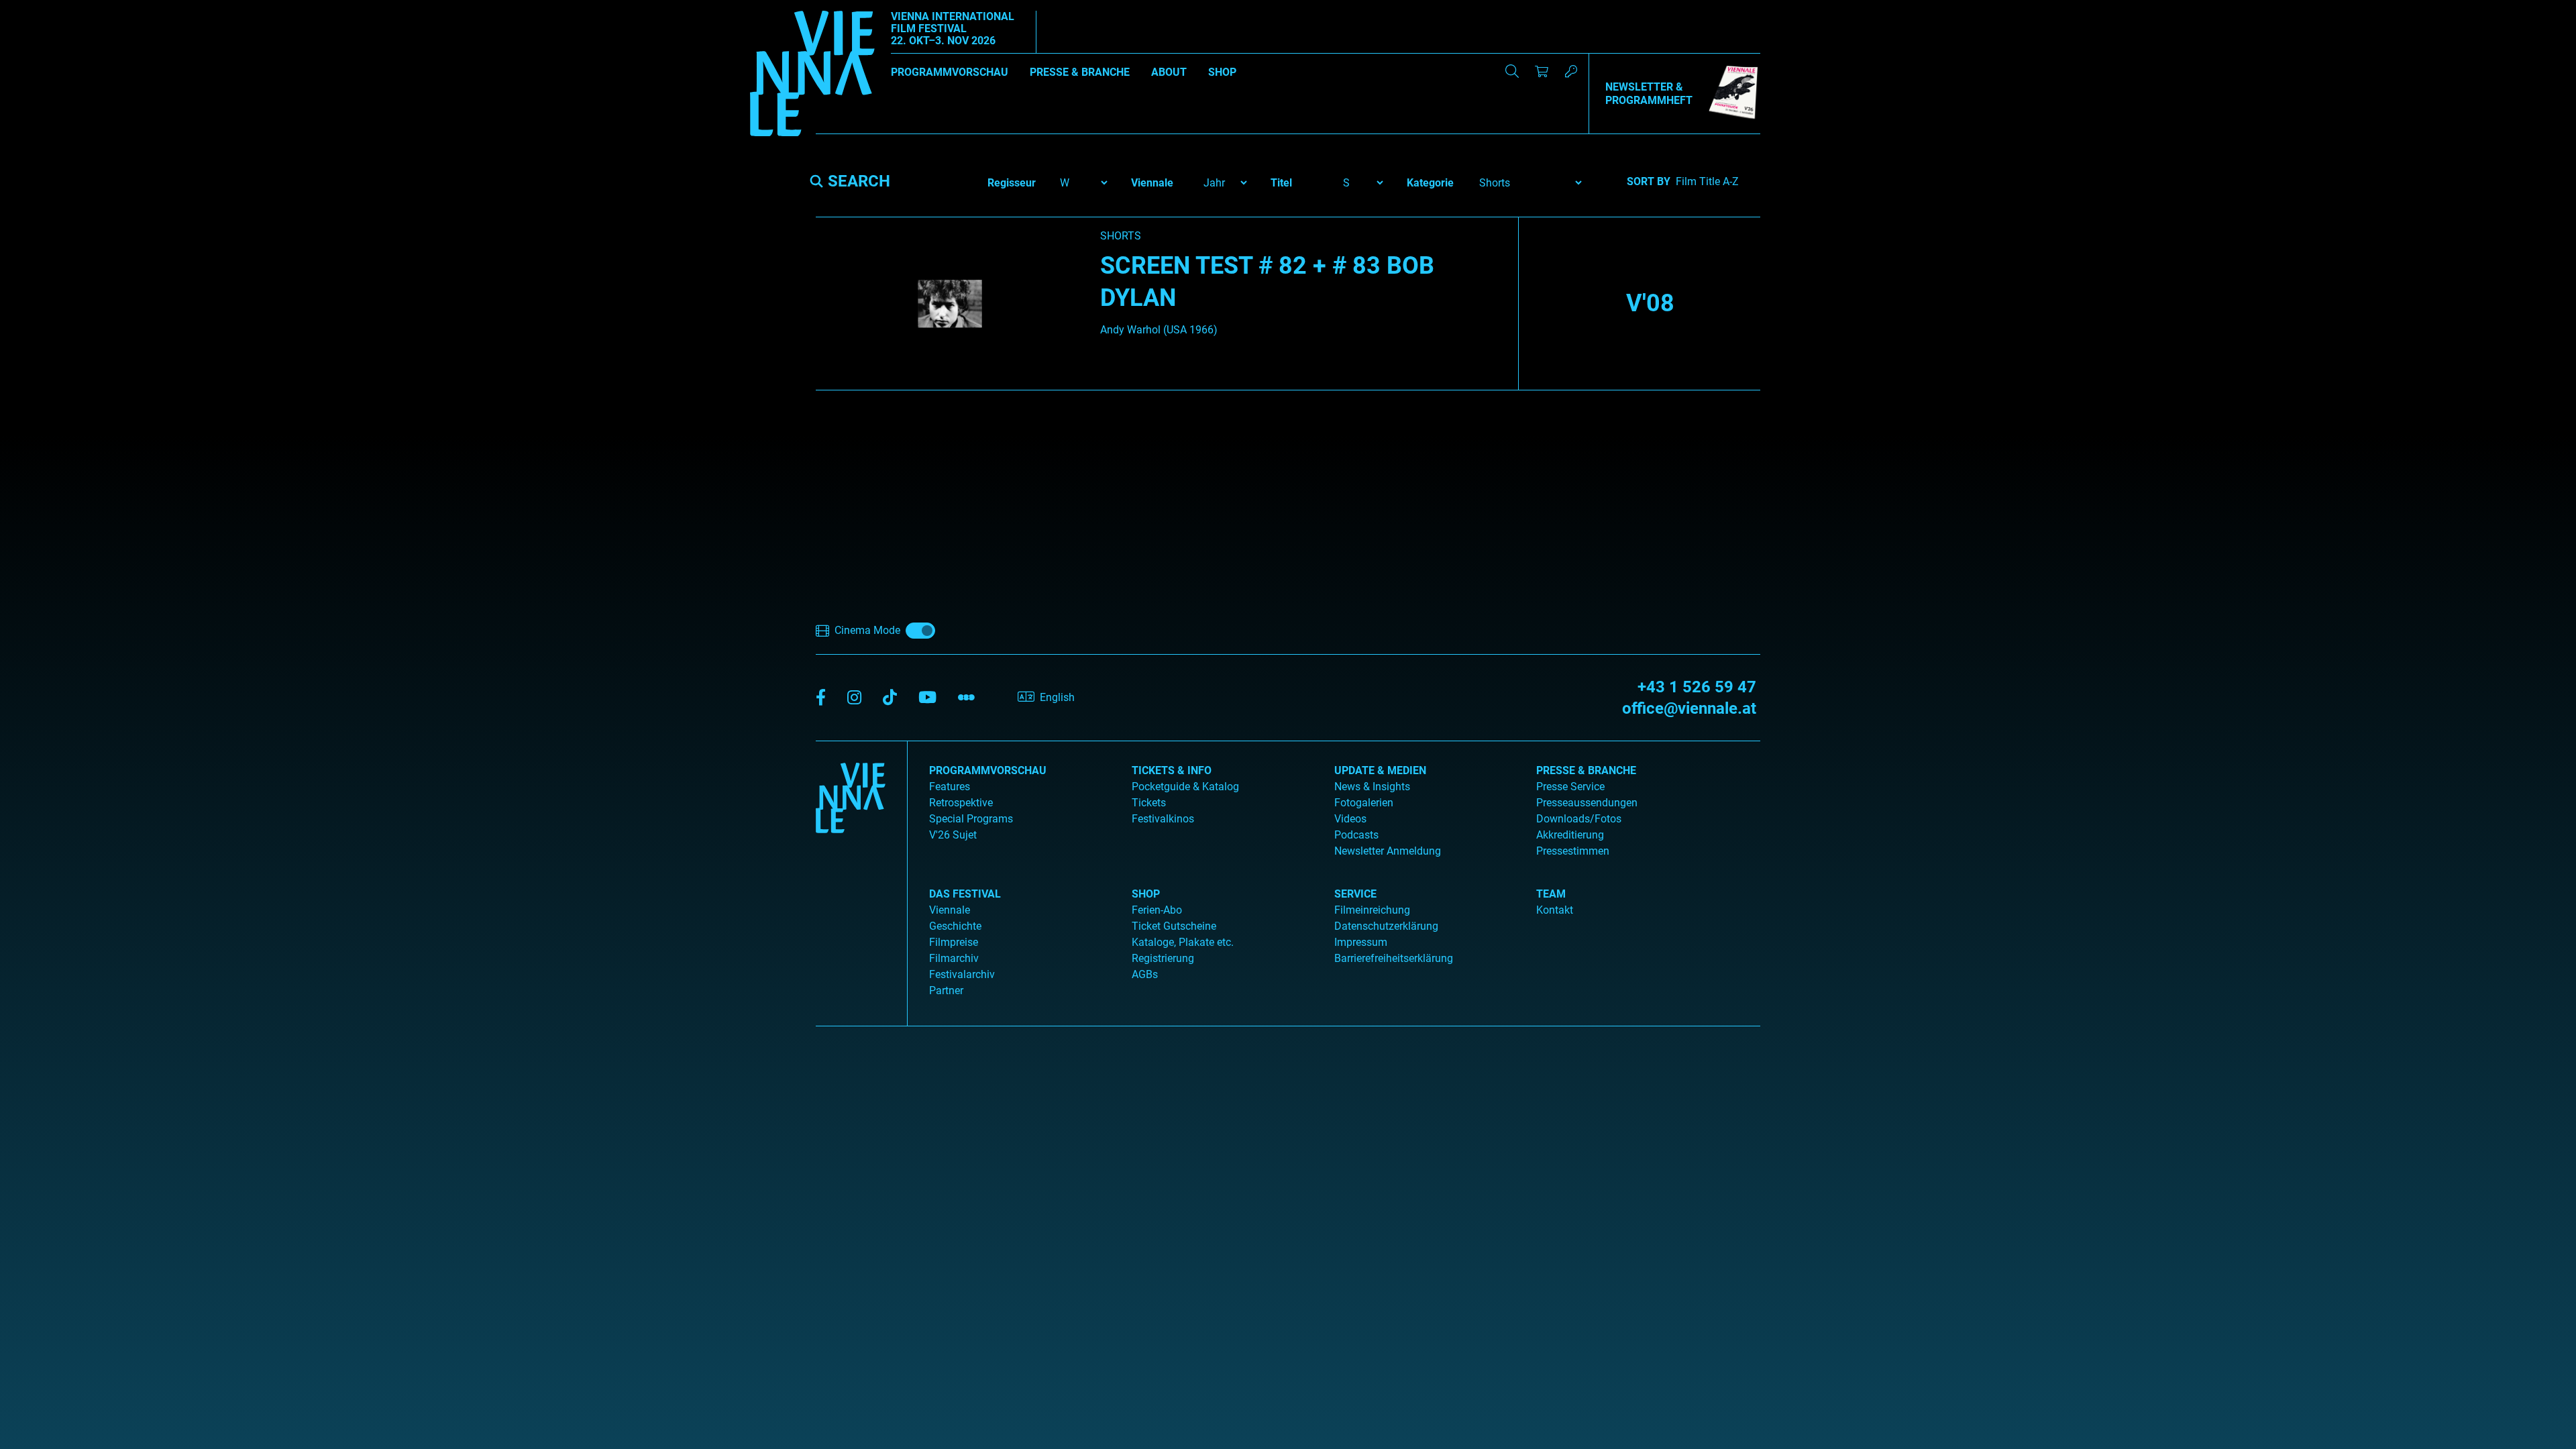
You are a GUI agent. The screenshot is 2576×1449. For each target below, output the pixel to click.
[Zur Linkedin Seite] (854, 698)
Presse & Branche (1080, 72)
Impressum (1361, 942)
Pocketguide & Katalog (1185, 787)
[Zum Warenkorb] (1542, 71)
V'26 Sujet (953, 835)
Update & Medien (1380, 770)
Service (1355, 894)
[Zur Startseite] (812, 76)
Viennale (950, 910)
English (1057, 697)
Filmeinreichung (1372, 910)
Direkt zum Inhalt (40, 8)
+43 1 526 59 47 (1697, 687)
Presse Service (1570, 787)
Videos (1350, 819)
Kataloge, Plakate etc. (1183, 942)
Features (950, 787)
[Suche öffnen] (1512, 71)
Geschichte (955, 926)
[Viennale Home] (851, 878)
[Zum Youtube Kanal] (927, 698)
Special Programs (971, 819)
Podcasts (1356, 835)
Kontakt (1555, 910)
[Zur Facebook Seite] (821, 698)
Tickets (1149, 803)
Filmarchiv (954, 958)
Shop (1222, 72)
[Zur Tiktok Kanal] (890, 698)
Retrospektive (961, 803)
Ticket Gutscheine (1174, 926)
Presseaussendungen (1587, 803)
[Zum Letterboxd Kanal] (966, 698)
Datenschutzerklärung (1386, 926)
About (1169, 72)
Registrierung (1163, 958)
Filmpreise (954, 942)
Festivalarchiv (962, 974)
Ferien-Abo (1157, 910)
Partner (946, 990)
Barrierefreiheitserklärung (1394, 958)
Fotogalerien (1364, 803)
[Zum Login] (1571, 71)
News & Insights (1372, 787)
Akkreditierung (1570, 835)
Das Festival (965, 894)
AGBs (1145, 974)
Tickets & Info (1172, 770)
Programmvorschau (950, 72)
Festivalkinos (1163, 819)
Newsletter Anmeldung (1388, 851)
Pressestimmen (1573, 851)
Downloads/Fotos (1579, 819)
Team (1551, 894)
